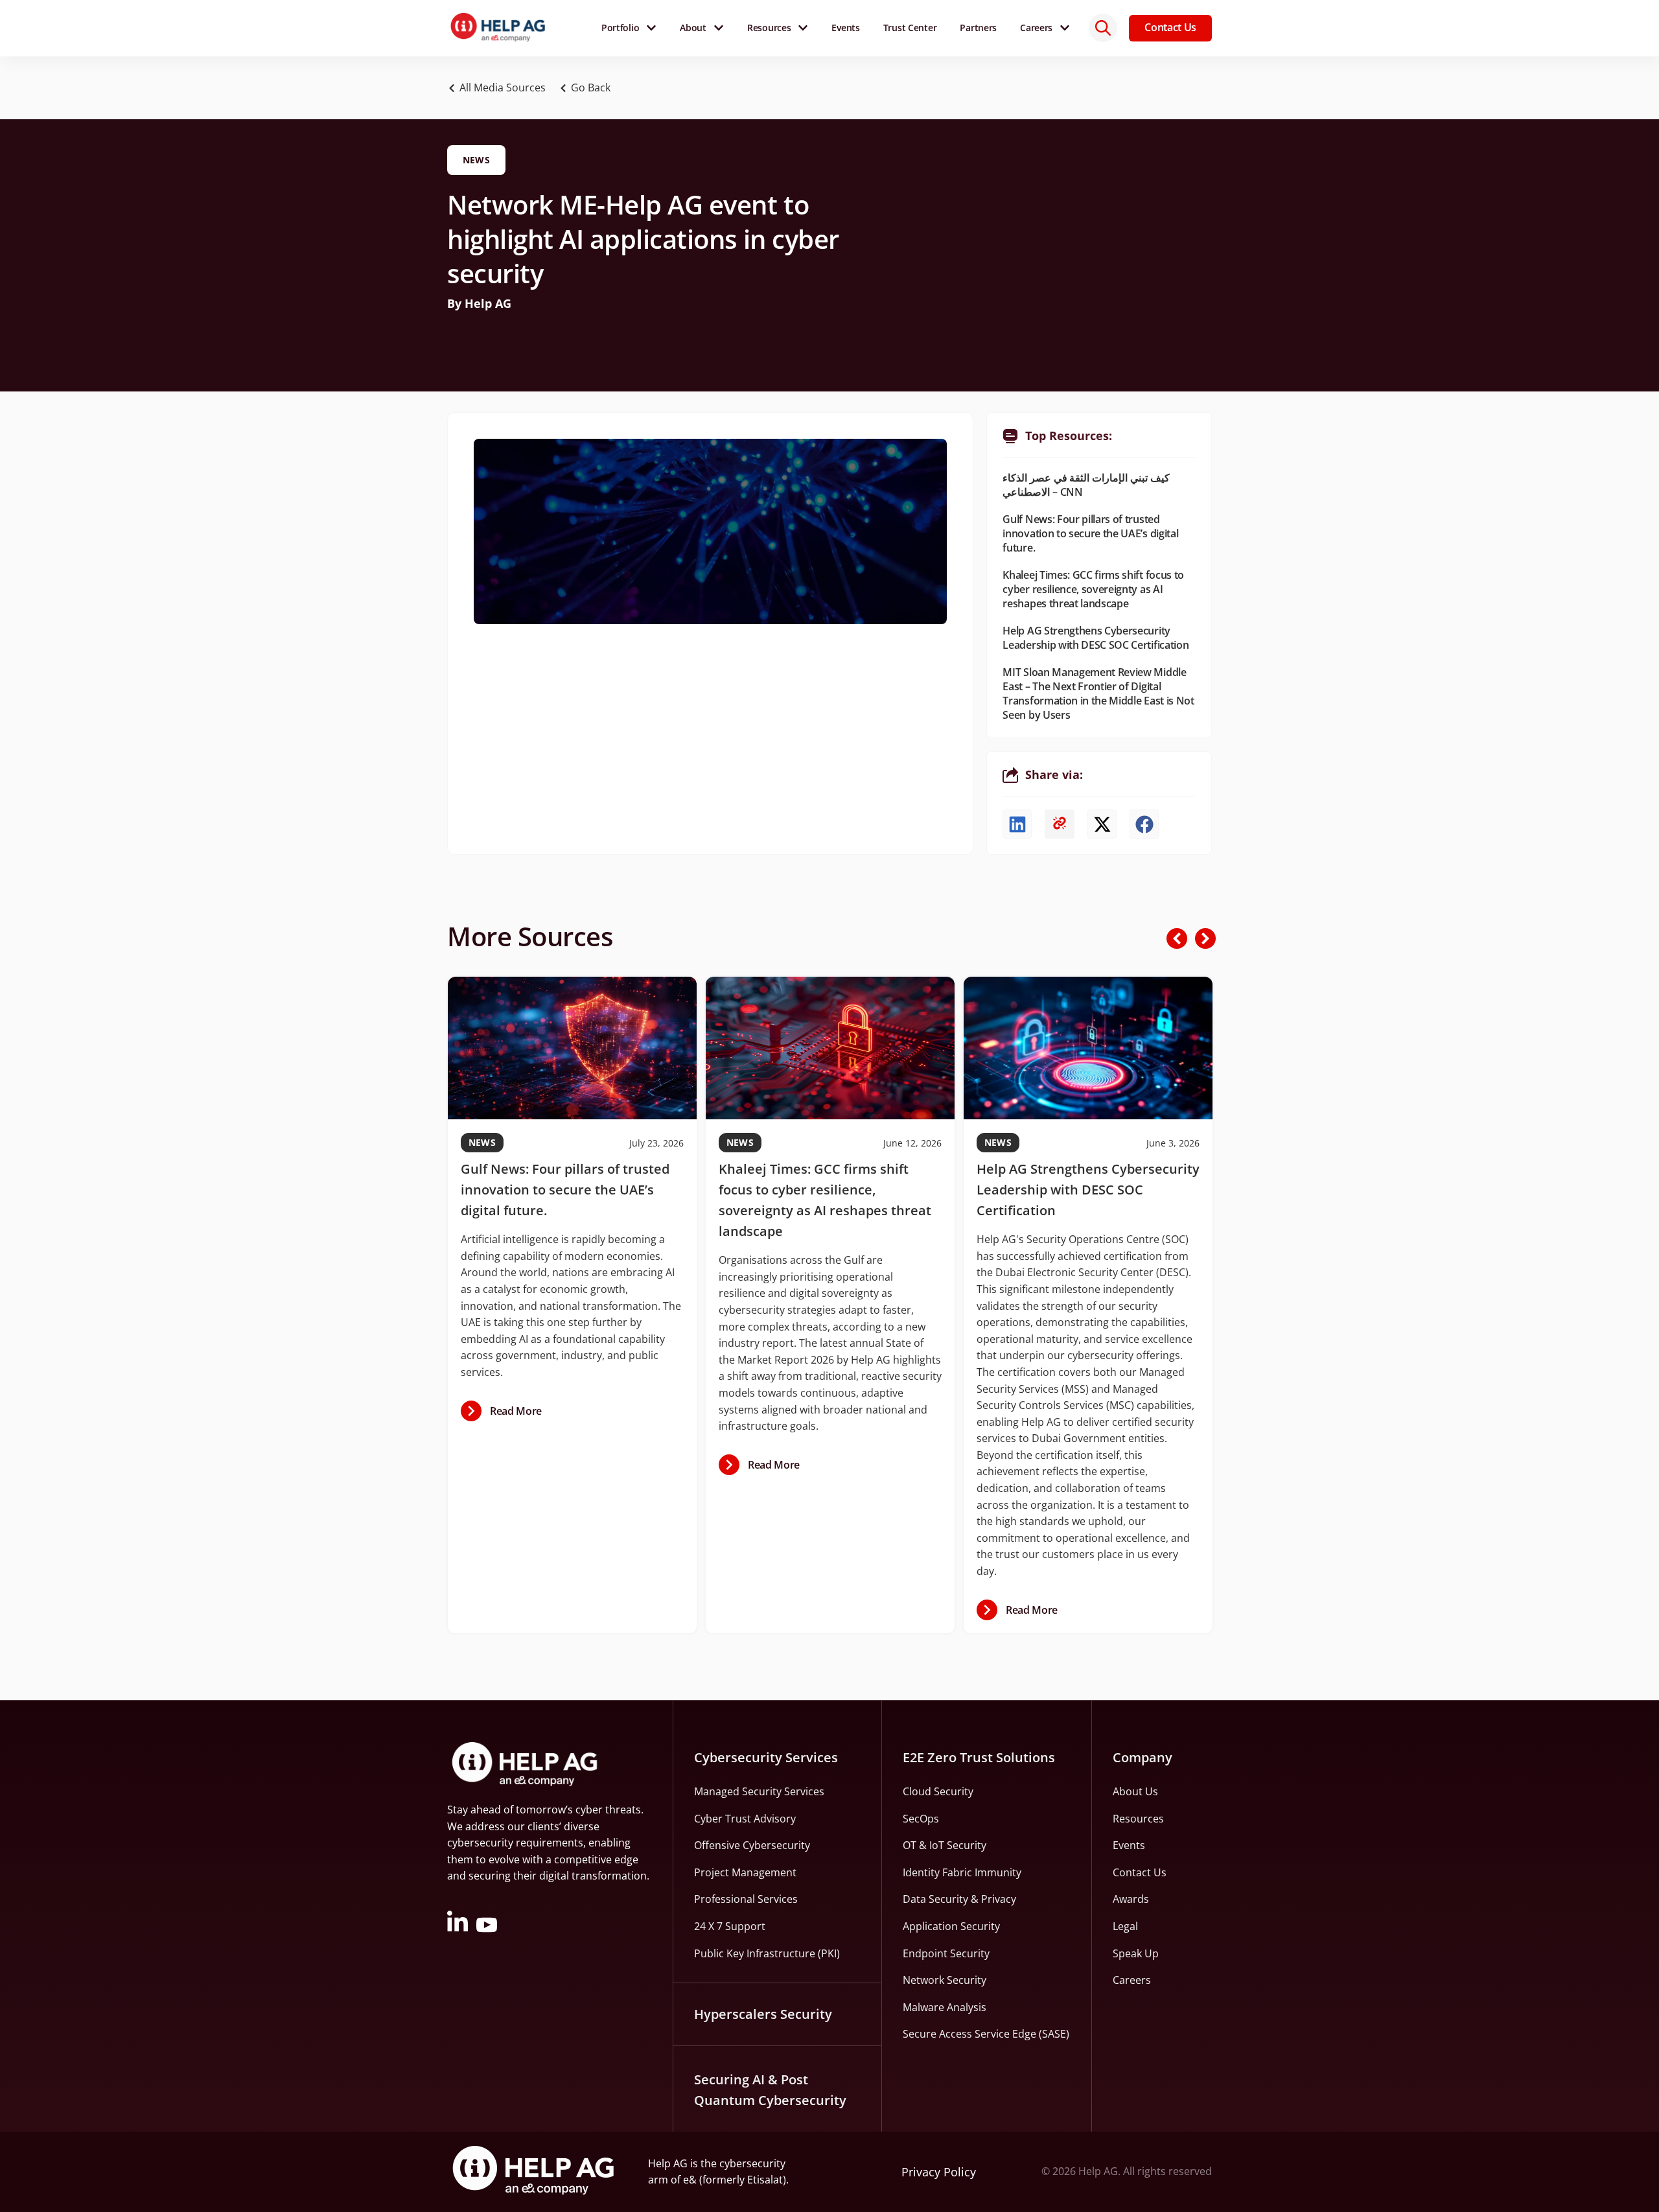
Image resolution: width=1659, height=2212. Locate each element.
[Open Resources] (803, 28)
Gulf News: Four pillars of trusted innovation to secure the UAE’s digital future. (1090, 533)
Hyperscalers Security (763, 2014)
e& (690, 2180)
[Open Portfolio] (651, 28)
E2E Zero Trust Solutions (979, 1757)
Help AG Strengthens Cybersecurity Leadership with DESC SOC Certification (1096, 638)
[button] (588, 88)
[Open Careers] (1065, 28)
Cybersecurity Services (766, 1757)
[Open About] (719, 28)
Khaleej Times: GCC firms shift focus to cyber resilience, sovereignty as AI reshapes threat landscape (1093, 589)
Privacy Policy (939, 2172)
